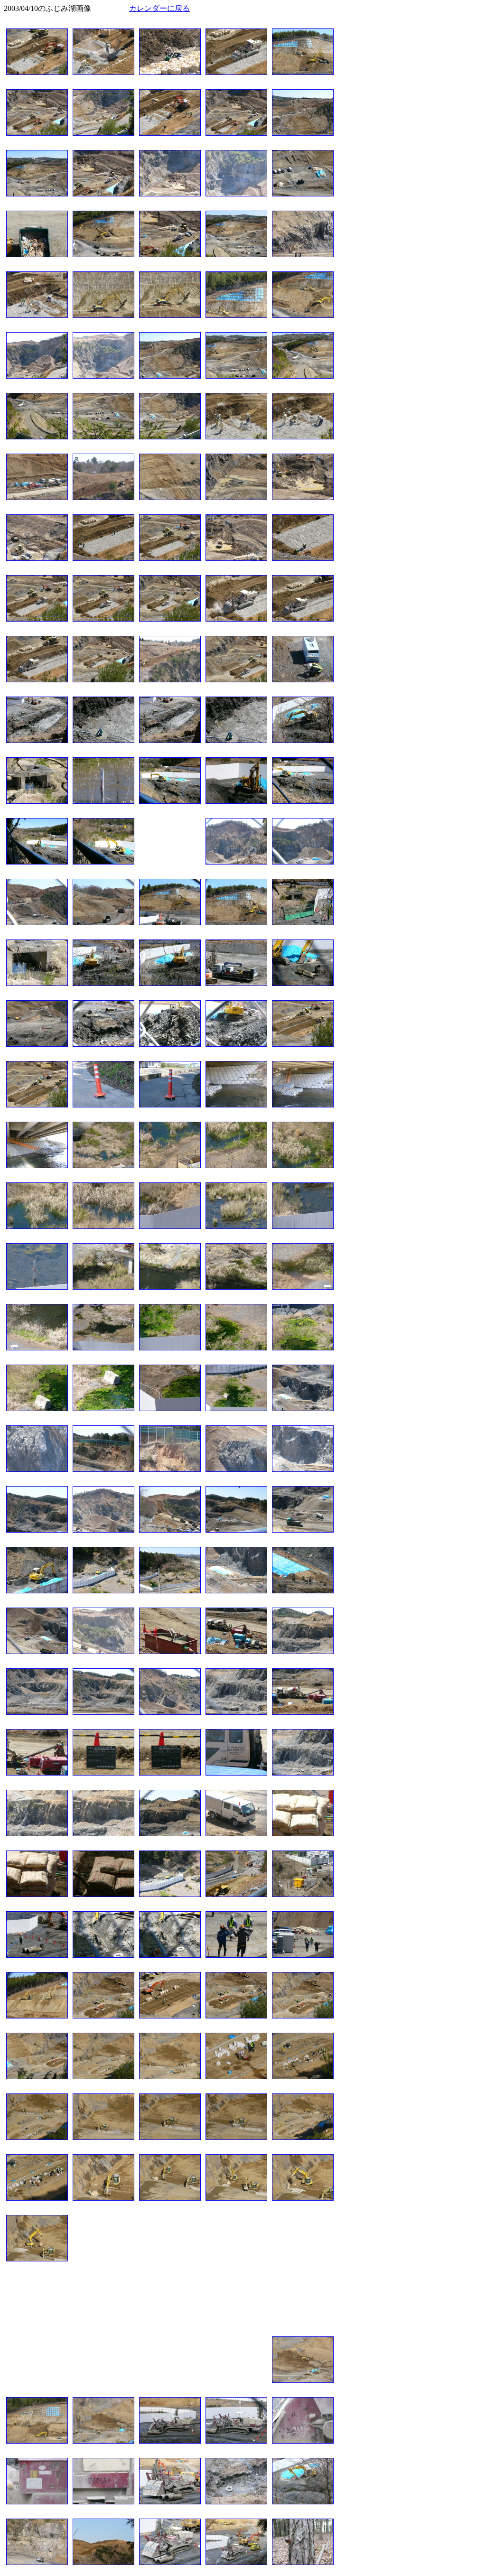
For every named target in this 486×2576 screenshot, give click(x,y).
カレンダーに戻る (159, 8)
